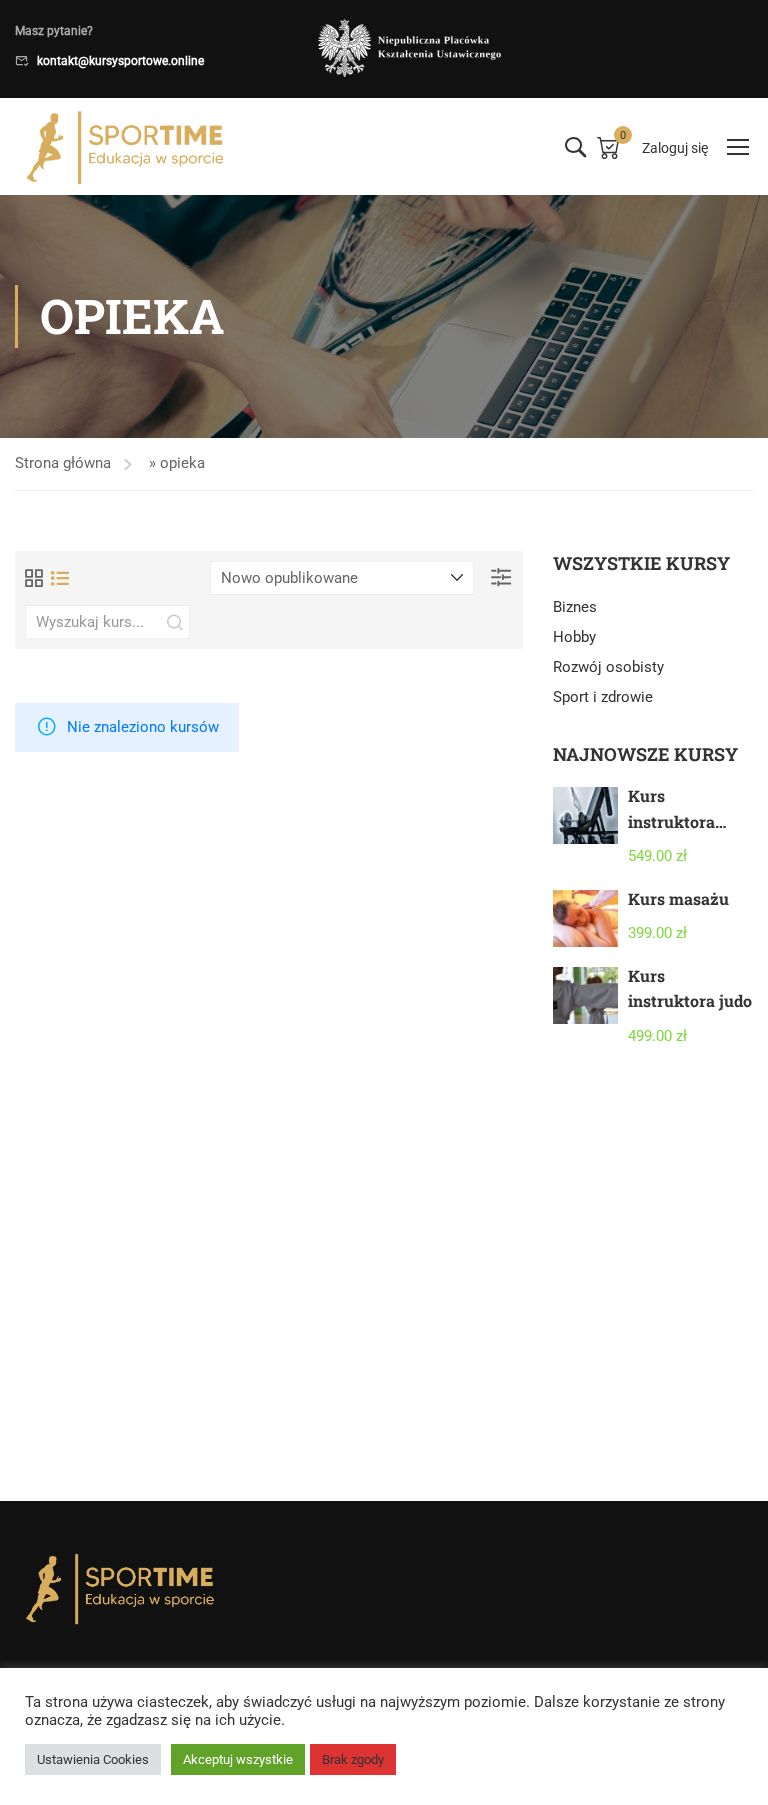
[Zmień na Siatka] (34, 578)
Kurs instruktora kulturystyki (676, 821)
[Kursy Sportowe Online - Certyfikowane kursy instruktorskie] (125, 147)
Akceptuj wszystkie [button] (238, 1759)
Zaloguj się (675, 148)
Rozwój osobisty (608, 667)
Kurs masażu (678, 898)
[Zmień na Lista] (60, 578)
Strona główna (63, 463)
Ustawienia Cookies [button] (93, 1759)
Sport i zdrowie (603, 697)
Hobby (574, 637)
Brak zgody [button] (353, 1759)
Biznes (575, 607)
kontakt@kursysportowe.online (120, 61)
